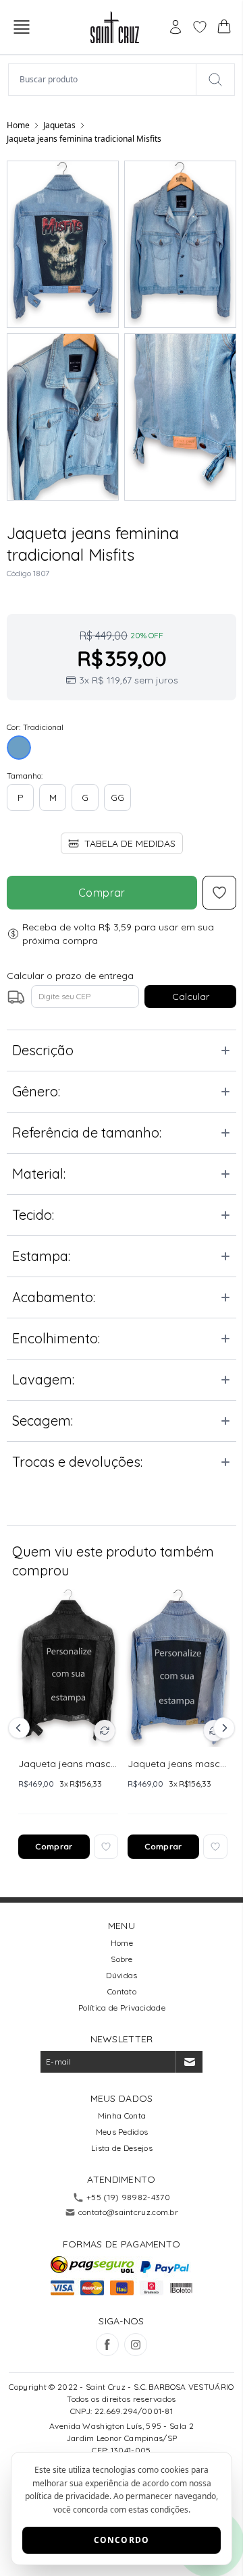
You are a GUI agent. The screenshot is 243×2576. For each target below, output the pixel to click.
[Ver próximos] (222, 1728)
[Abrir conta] (175, 27)
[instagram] (136, 2345)
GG (117, 797)
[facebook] (107, 2345)
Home (18, 125)
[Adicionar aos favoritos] (106, 1847)
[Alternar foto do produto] (105, 1731)
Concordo (122, 2540)
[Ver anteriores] (21, 1728)
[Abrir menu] (22, 27)
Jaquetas (59, 125)
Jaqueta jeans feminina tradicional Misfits (84, 139)
